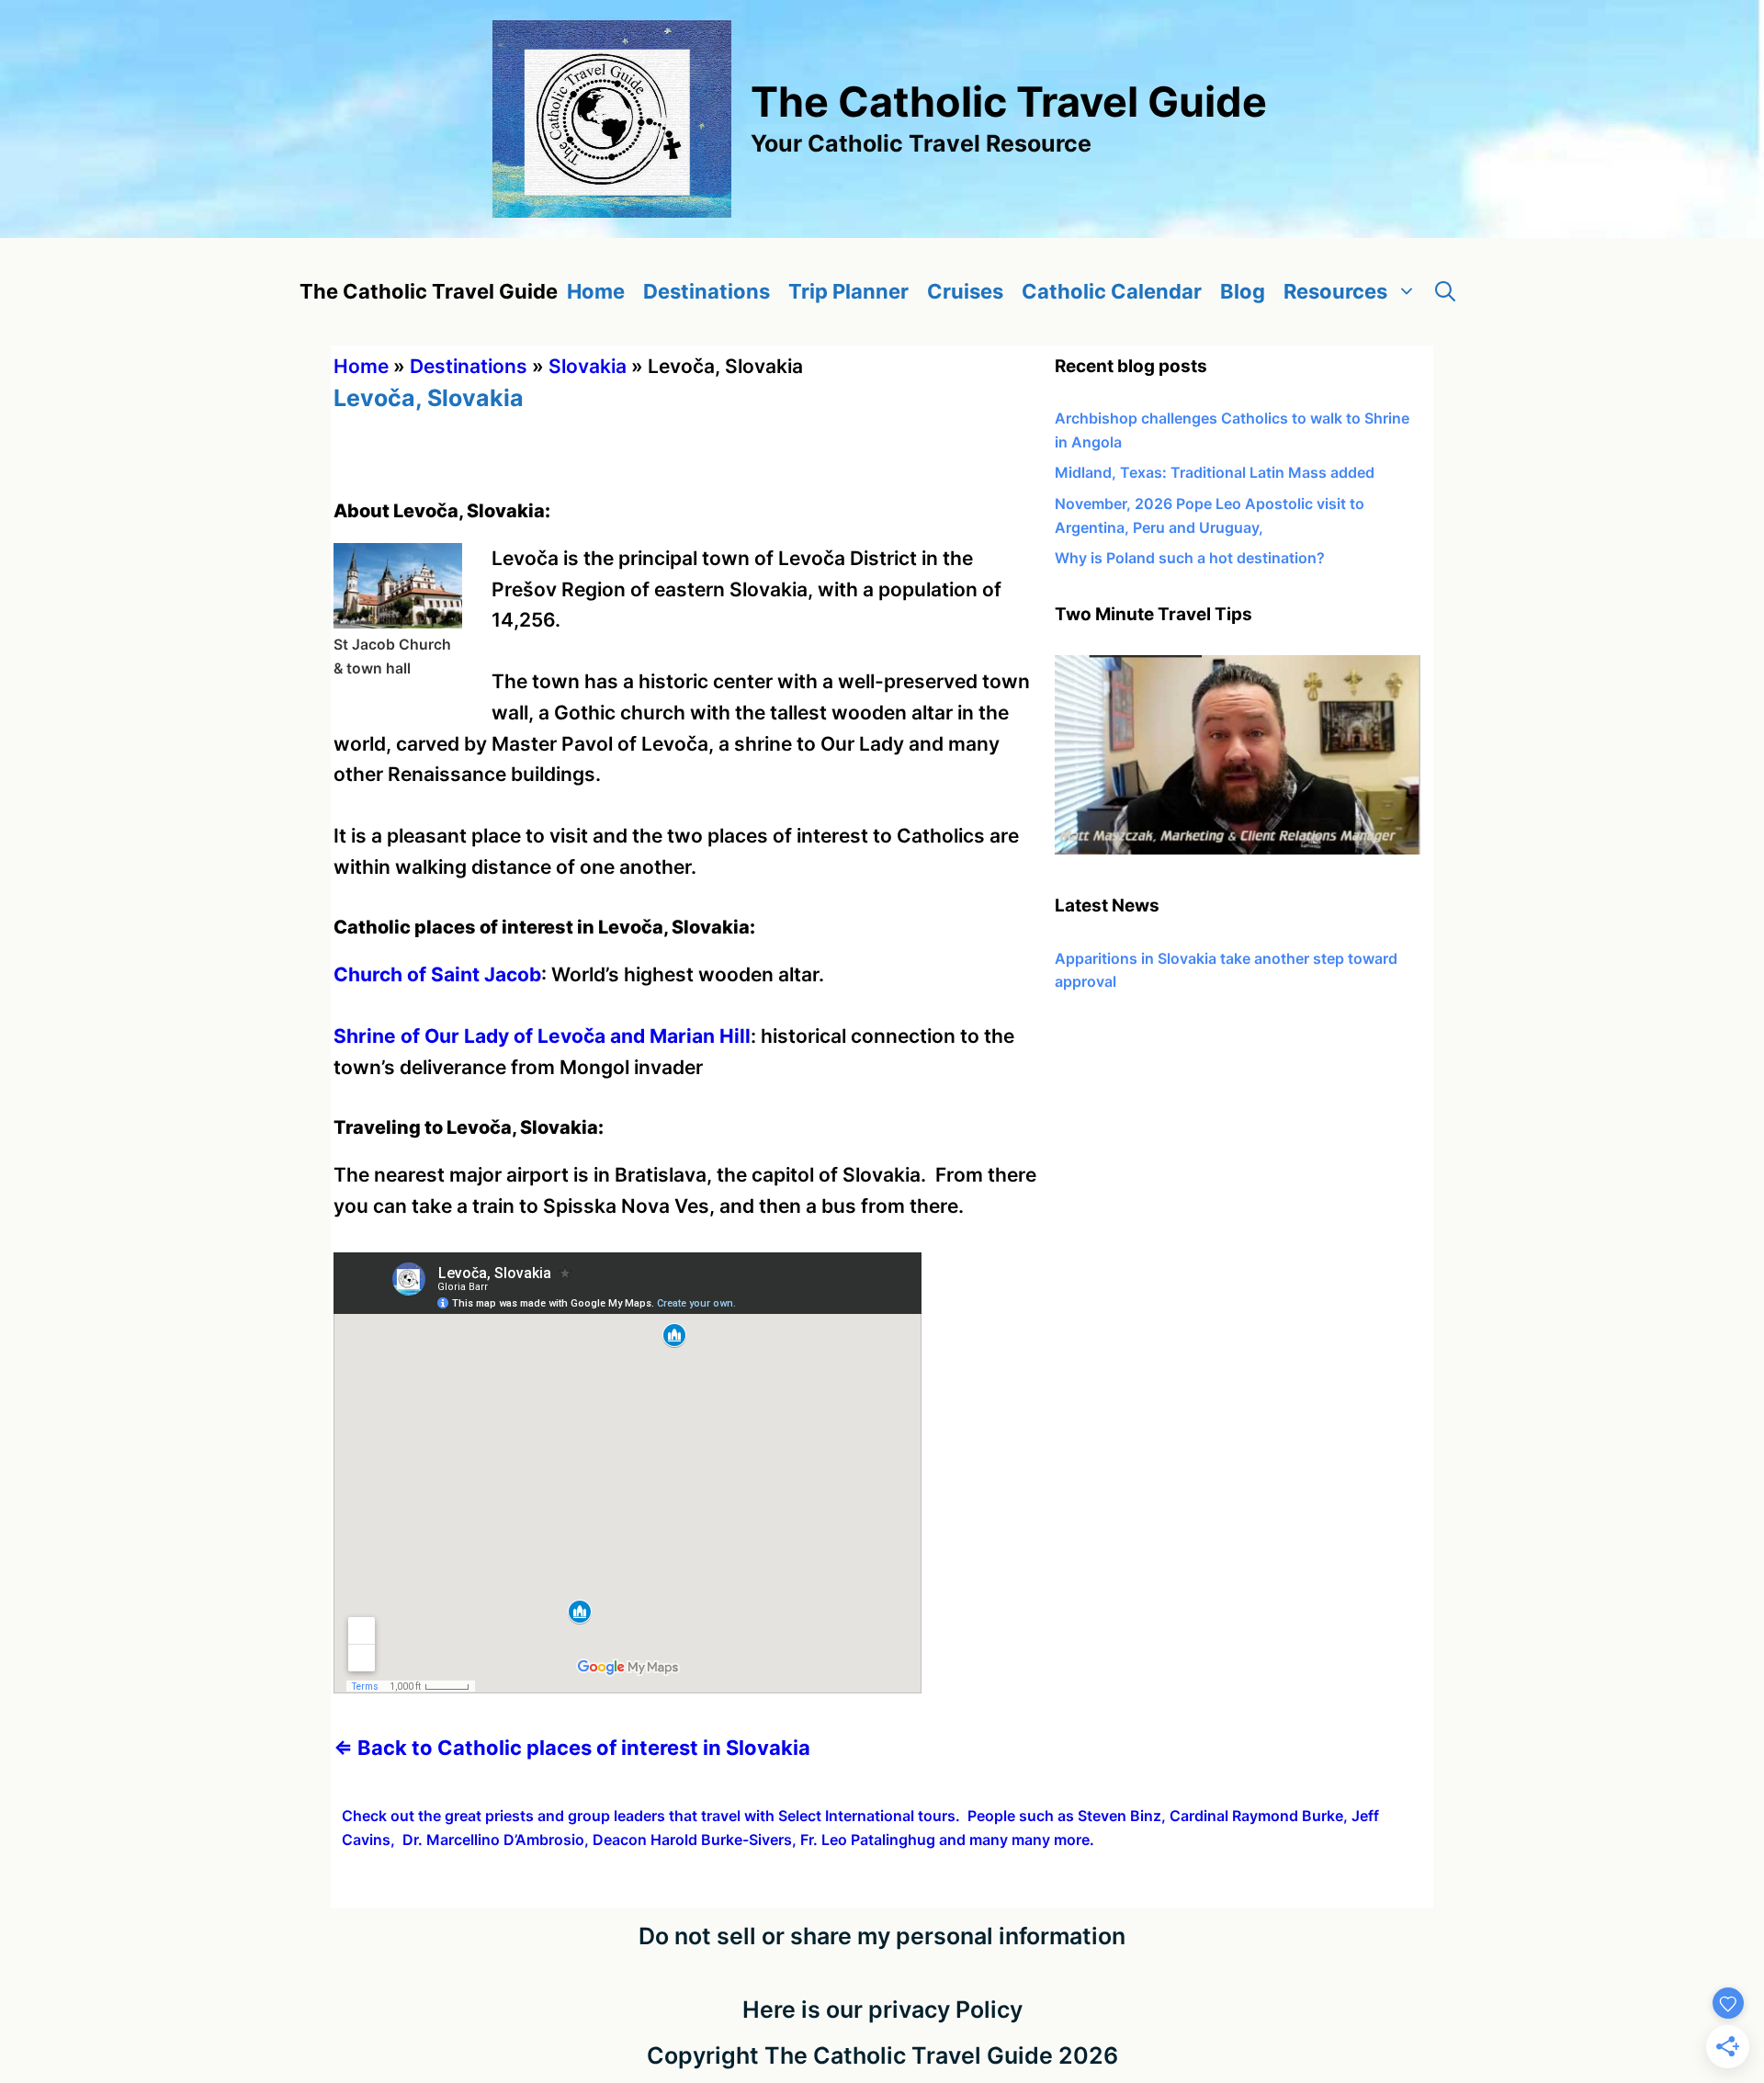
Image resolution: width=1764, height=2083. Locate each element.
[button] (1445, 292)
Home (596, 291)
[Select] (1238, 849)
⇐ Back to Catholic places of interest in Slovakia (572, 1748)
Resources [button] (1335, 291)
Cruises (965, 291)
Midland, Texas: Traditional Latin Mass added (1215, 472)
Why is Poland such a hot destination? (1190, 558)
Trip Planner (848, 291)
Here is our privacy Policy (882, 2009)
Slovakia (588, 366)
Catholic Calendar (1112, 291)
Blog (1243, 291)
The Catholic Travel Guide (1009, 102)
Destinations (707, 291)
